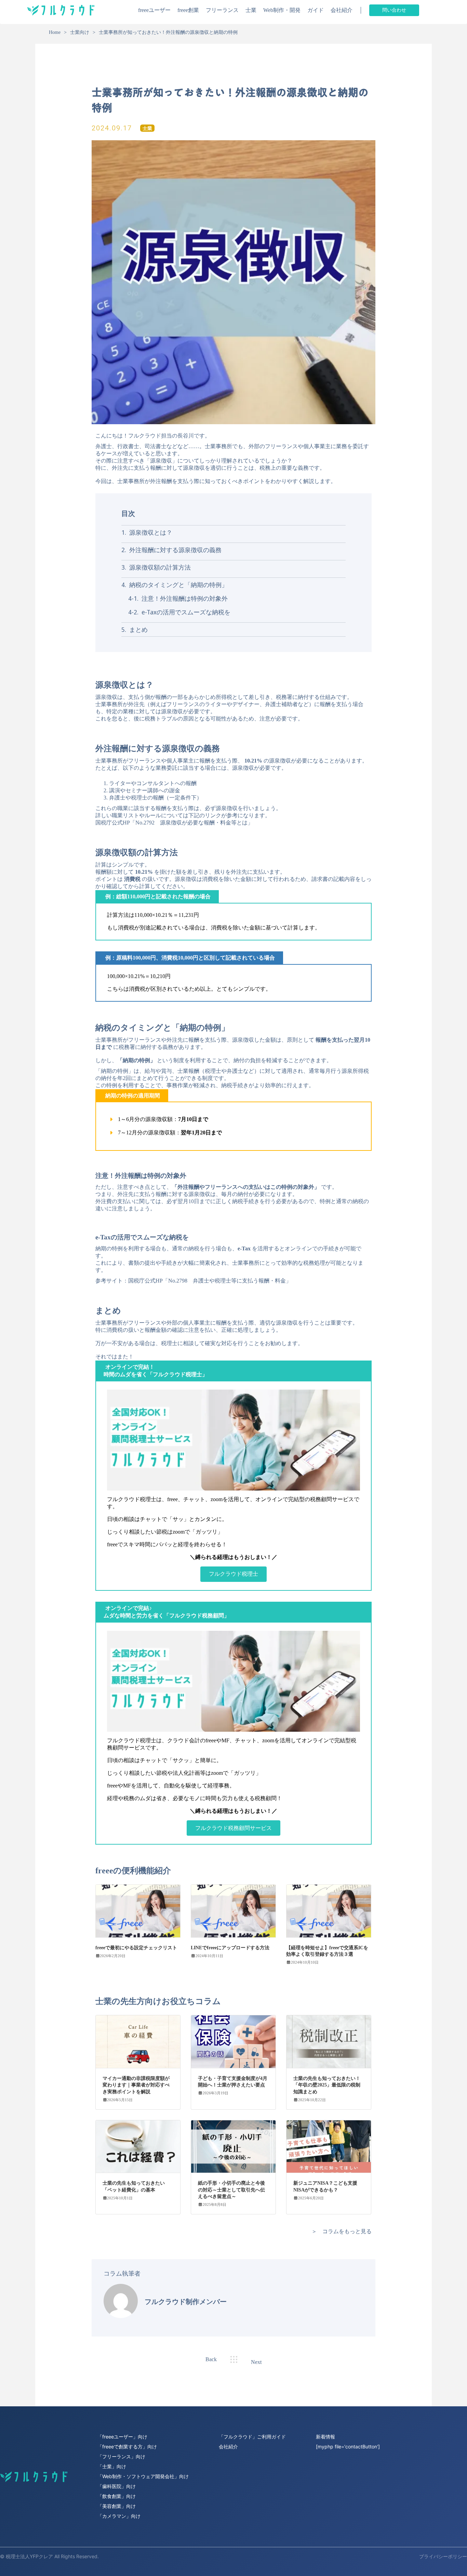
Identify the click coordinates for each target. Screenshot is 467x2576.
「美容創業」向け (117, 2506)
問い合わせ (394, 10)
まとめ (138, 629)
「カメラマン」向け (119, 2516)
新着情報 (325, 2437)
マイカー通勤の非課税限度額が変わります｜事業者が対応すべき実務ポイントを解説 (136, 2085)
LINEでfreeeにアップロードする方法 (230, 1948)
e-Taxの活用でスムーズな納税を (185, 612)
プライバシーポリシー (443, 2556)
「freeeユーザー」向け (122, 2437)
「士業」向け (112, 2466)
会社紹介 (228, 2447)
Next (256, 2362)
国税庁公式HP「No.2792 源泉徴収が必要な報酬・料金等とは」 (174, 823)
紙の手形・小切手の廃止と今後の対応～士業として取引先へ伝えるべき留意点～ (231, 2190)
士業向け (80, 32)
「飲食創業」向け (117, 2496)
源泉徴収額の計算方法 (159, 567)
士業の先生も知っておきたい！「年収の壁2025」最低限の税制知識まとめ (327, 2085)
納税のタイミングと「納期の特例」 (178, 585)
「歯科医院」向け (117, 2486)
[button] (233, 1574)
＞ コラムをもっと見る (342, 2231)
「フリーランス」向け (121, 2456)
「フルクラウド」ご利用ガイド (252, 2437)
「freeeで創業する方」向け (127, 2447)
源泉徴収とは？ (150, 532)
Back (211, 2359)
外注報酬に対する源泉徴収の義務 (175, 550)
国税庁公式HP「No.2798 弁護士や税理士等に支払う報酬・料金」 (210, 1281)
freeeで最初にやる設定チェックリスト (136, 1948)
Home (55, 32)
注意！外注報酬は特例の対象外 (184, 598)
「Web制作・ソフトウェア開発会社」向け (143, 2476)
